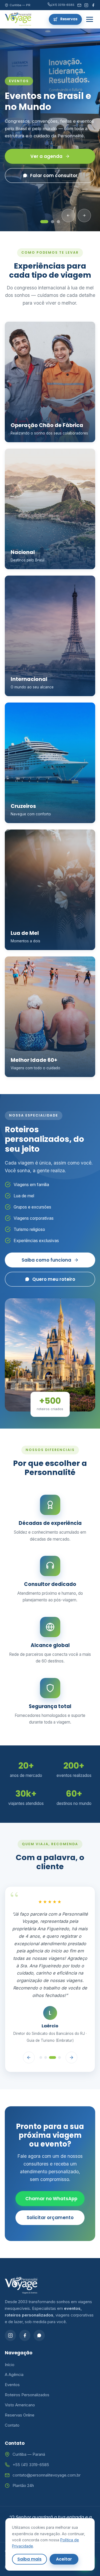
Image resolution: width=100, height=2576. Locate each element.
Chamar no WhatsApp (51, 2199)
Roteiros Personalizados (27, 2395)
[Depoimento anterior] (29, 2057)
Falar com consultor (54, 176)
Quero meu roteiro (54, 1279)
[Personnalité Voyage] (18, 19)
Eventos (12, 2385)
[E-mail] (79, 5)
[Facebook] (93, 5)
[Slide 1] (44, 222)
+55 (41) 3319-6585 (31, 2465)
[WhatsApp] (39, 2335)
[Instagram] (86, 5)
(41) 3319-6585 (63, 5)
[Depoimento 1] (41, 2057)
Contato (12, 2425)
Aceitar (64, 2559)
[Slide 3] (58, 222)
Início (10, 2365)
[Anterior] (68, 216)
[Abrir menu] (90, 19)
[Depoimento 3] (53, 2057)
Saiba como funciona (46, 1260)
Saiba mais (29, 2559)
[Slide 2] (53, 222)
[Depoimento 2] (46, 2057)
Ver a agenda (46, 156)
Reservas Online (20, 2415)
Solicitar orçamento (50, 2218)
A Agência (14, 2374)
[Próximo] (84, 216)
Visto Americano (20, 2405)
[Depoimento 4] (59, 2057)
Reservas (69, 19)
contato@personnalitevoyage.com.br (47, 2475)
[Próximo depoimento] (71, 2057)
